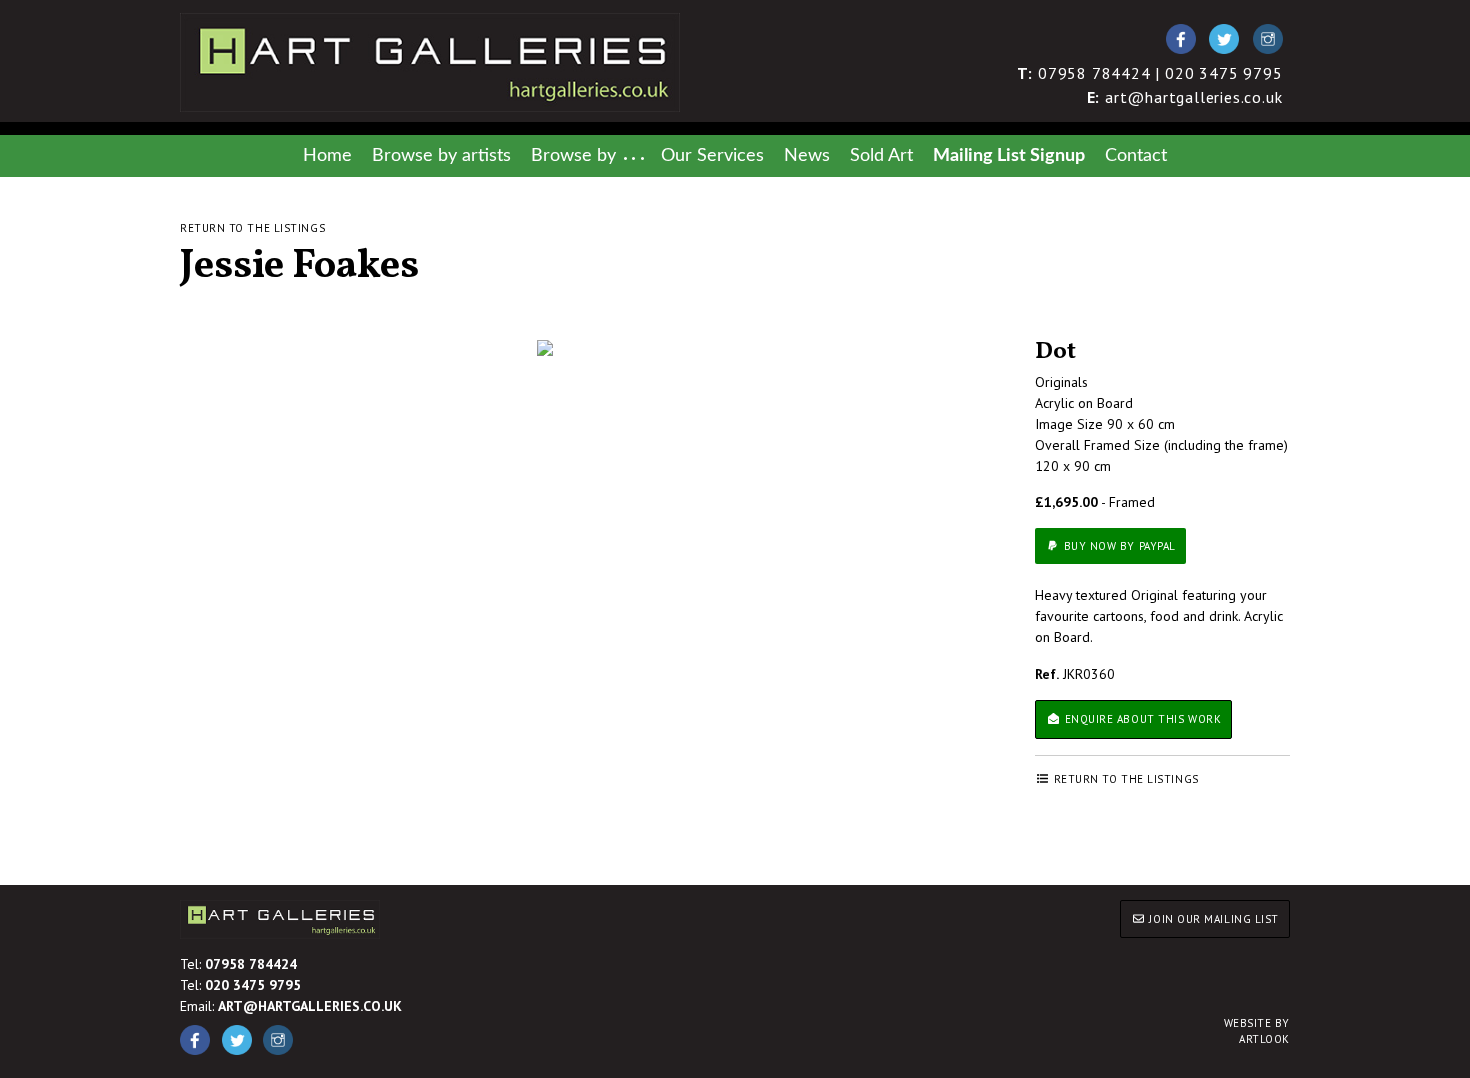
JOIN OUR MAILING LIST (1212, 919)
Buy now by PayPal (1118, 546)
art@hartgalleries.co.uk (1185, 97)
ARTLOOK (1257, 1031)
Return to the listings (252, 228)
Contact (1136, 155)
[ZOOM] (545, 348)
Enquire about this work (1141, 719)
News (807, 155)
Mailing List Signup (1009, 155)
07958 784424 (251, 964)
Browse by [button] (573, 155)
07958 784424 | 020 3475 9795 (1150, 73)
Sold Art (881, 155)
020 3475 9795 (253, 985)
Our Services (712, 155)
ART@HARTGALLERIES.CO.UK (310, 1006)
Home (327, 155)
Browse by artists (441, 155)
